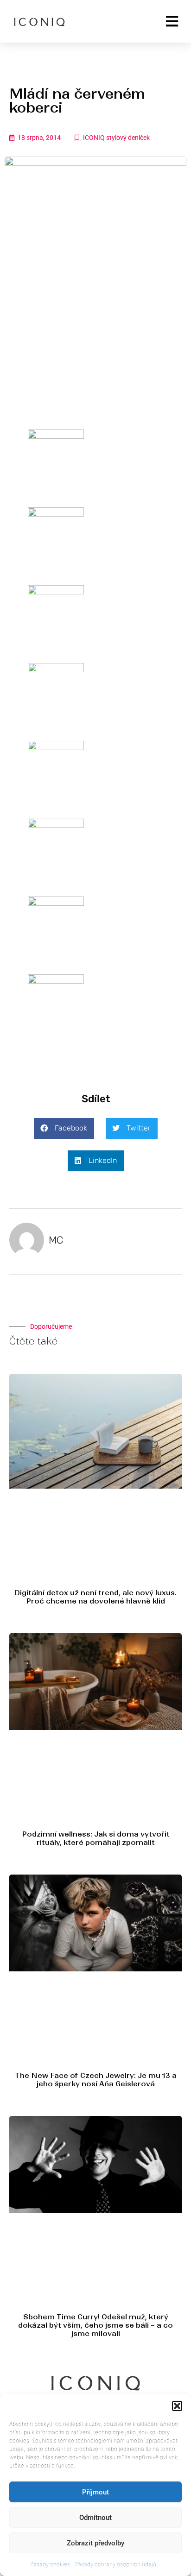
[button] (177, 2406)
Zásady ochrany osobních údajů (115, 2564)
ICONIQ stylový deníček (116, 138)
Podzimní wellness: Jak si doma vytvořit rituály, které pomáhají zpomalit (96, 1838)
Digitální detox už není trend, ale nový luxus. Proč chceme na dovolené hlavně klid (95, 1597)
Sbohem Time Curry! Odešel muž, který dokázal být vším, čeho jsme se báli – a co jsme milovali (95, 2325)
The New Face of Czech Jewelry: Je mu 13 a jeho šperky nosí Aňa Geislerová (96, 2080)
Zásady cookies (50, 2564)
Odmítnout (95, 2518)
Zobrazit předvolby (95, 2543)
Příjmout (95, 2492)
